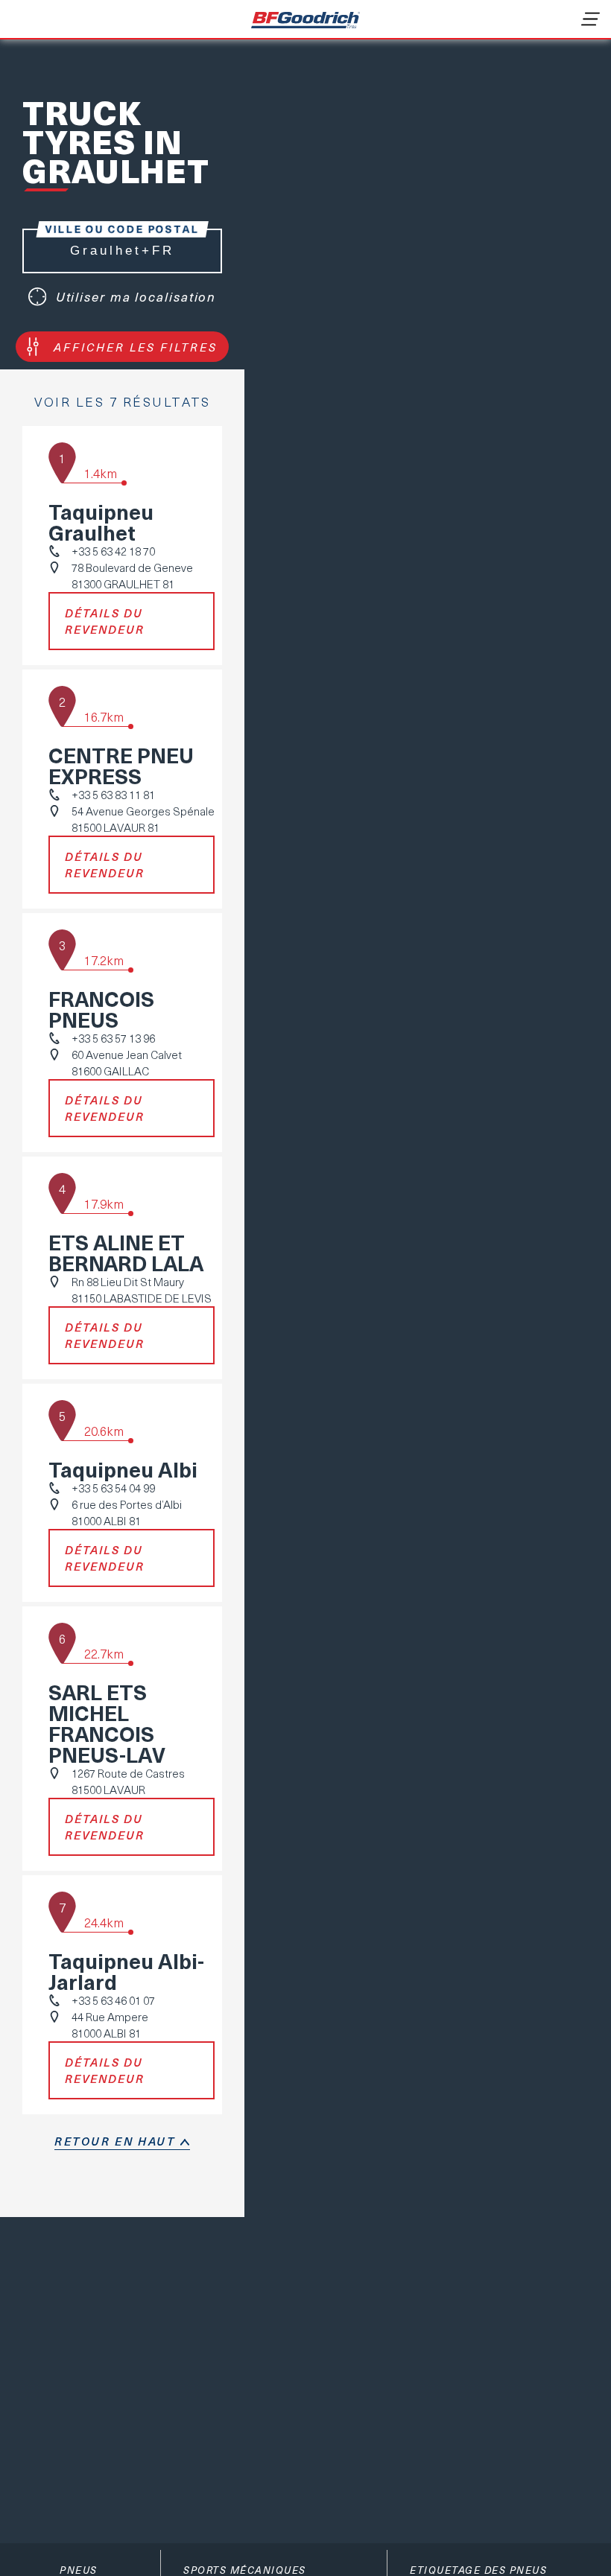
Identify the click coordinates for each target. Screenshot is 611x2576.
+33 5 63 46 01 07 (113, 2000)
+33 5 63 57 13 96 (113, 1038)
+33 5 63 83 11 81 (113, 795)
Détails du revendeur (105, 621)
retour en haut (115, 2141)
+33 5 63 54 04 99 (113, 1488)
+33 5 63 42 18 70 (113, 551)
